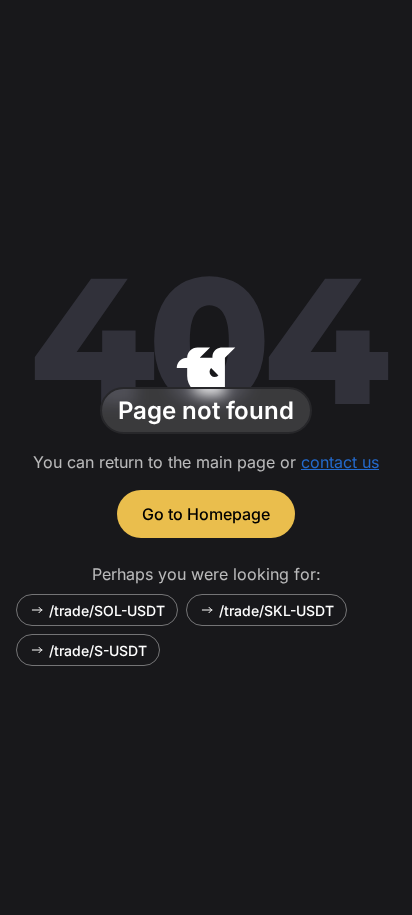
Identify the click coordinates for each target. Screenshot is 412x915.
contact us (340, 462)
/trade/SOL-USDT (107, 610)
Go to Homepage (206, 514)
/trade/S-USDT (98, 650)
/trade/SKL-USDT (276, 610)
